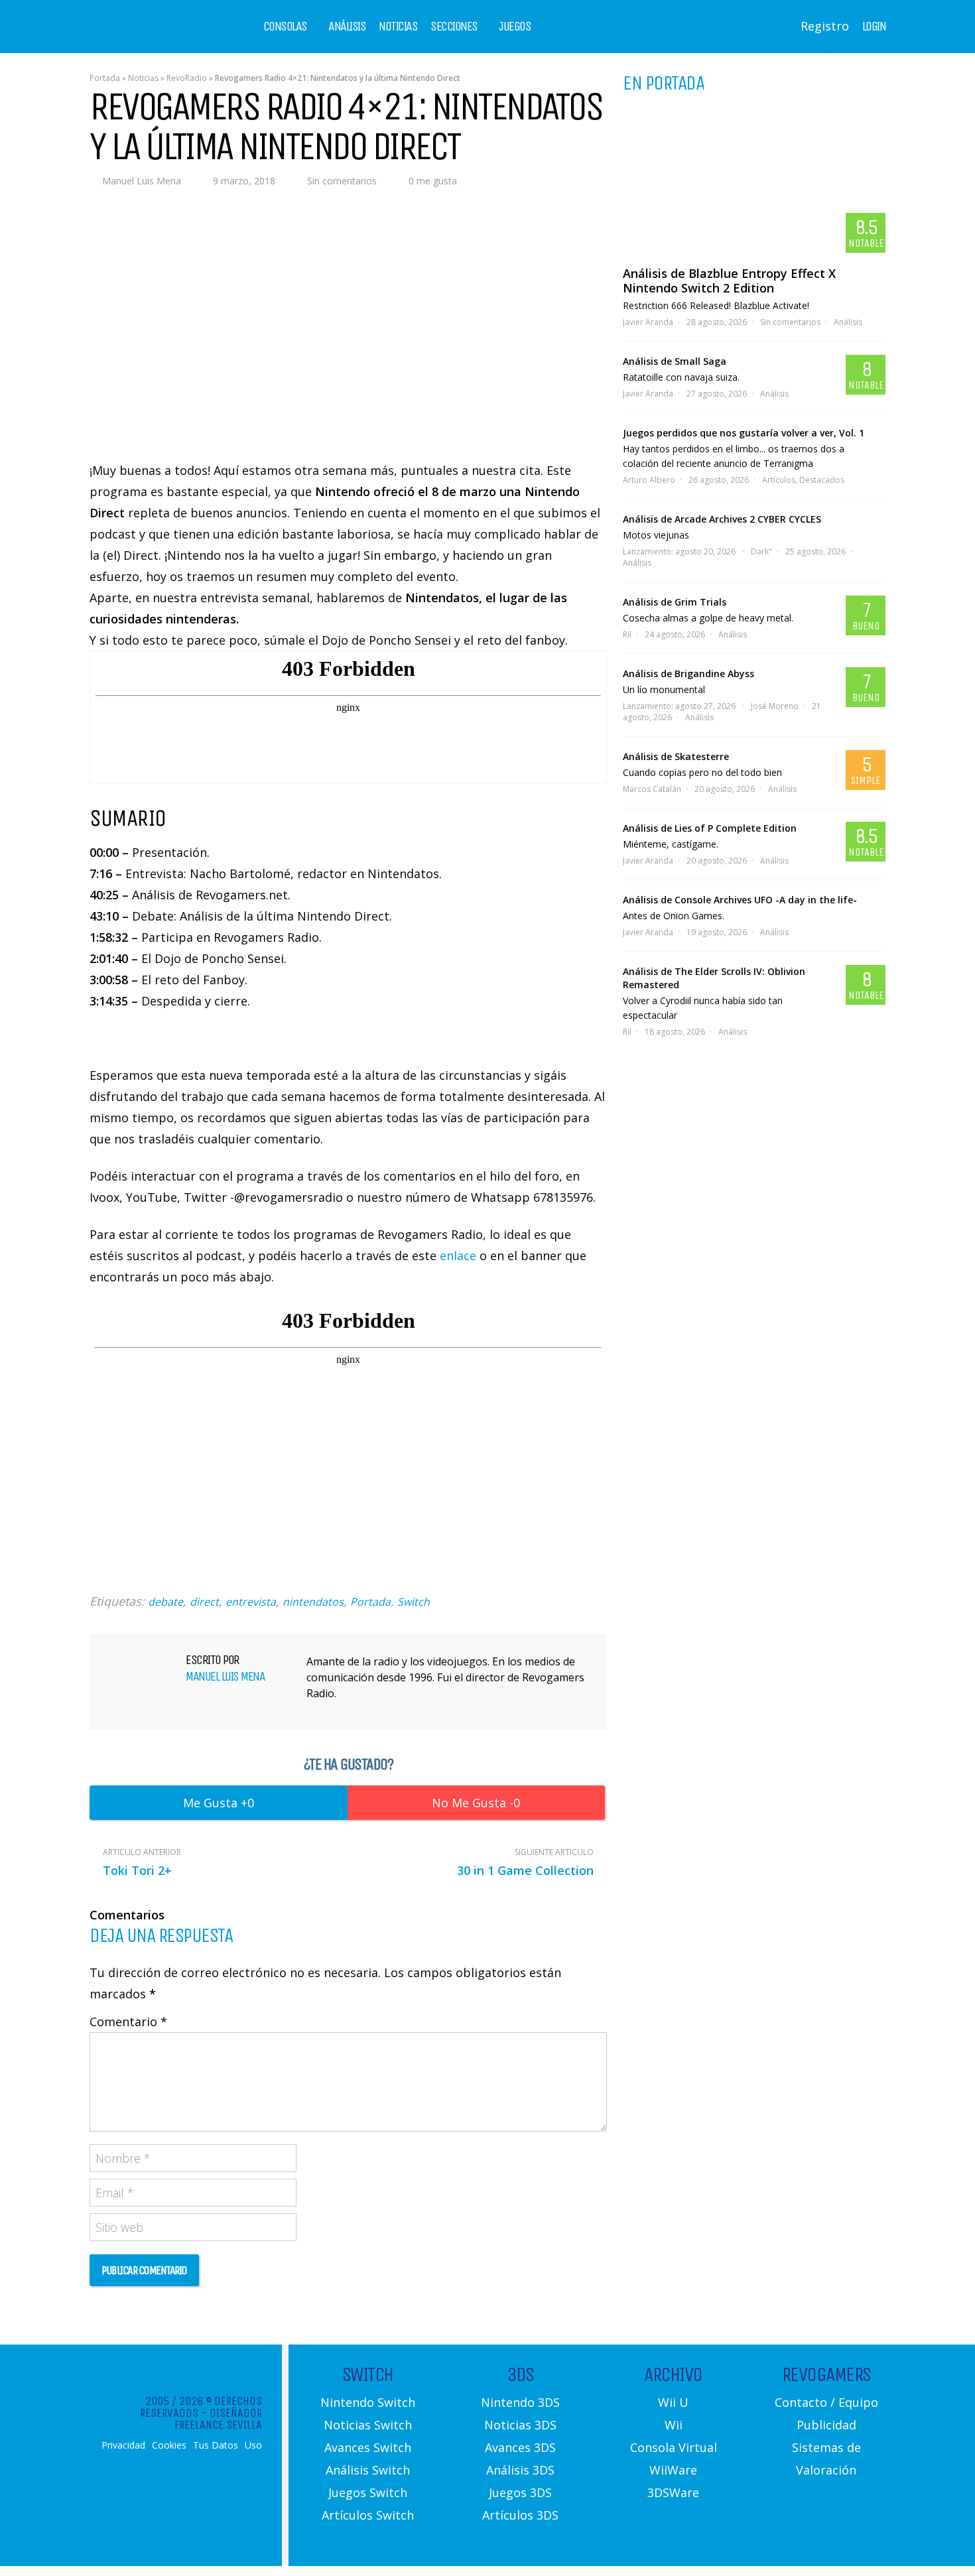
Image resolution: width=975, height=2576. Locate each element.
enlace (458, 1256)
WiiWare (673, 2470)
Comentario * (128, 2022)
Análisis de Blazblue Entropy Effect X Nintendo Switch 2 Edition (729, 281)
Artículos (779, 480)
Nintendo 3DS (520, 2402)
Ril (627, 634)
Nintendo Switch (368, 2402)
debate (165, 1602)
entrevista (251, 1602)
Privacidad (123, 2445)
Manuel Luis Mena (142, 181)
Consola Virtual (674, 2447)
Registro (825, 26)
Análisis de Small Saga (675, 361)
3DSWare (673, 2492)
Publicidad (826, 2425)
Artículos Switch (368, 2515)
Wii (674, 2425)
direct (204, 1602)
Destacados (822, 480)
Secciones (454, 27)
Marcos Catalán (652, 789)
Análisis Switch (368, 2470)
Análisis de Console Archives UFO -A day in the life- (740, 900)
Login (874, 27)
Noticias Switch (368, 2425)
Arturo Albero (649, 480)
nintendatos (313, 1602)
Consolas (285, 27)
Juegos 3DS (520, 2492)
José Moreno (775, 706)
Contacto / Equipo (826, 2402)
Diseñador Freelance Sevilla (218, 2419)
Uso (253, 2445)
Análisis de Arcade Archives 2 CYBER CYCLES (722, 519)
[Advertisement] (348, 1481)
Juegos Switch (368, 2492)
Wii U (673, 2402)
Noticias (398, 27)
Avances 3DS (520, 2447)
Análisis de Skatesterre (676, 756)
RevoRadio (187, 78)
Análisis (347, 27)
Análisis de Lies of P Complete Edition (710, 828)
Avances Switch (368, 2447)
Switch (414, 1602)
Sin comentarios (342, 181)
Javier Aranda (648, 322)
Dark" (761, 551)
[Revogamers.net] (147, 36)
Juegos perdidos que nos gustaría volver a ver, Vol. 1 (744, 433)
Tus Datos (216, 2445)
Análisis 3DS (520, 2470)
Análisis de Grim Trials (675, 602)
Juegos (515, 27)
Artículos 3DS (520, 2515)
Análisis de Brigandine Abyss (688, 674)
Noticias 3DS (520, 2425)
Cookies (169, 2445)
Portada (105, 78)
